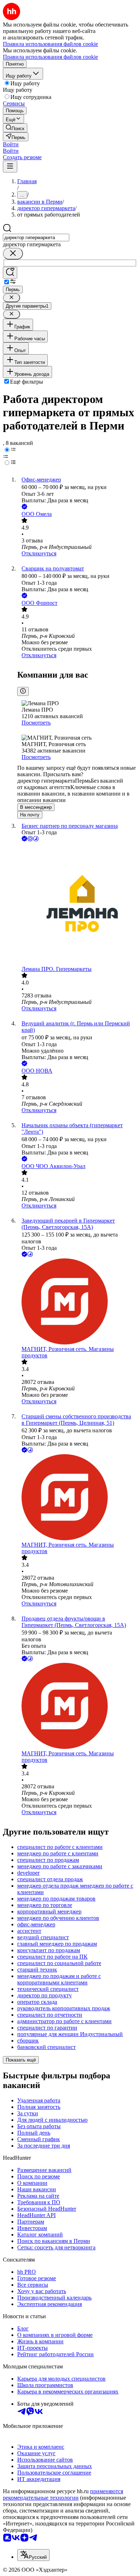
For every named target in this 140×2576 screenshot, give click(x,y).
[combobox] (36, 238)
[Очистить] (13, 254)
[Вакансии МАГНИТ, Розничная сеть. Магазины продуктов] (77, 1302)
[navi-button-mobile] (10, 167)
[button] (11, 144)
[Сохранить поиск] (10, 273)
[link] (15, 128)
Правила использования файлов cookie (50, 57)
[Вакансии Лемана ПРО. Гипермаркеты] (77, 904)
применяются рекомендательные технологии (63, 2494)
